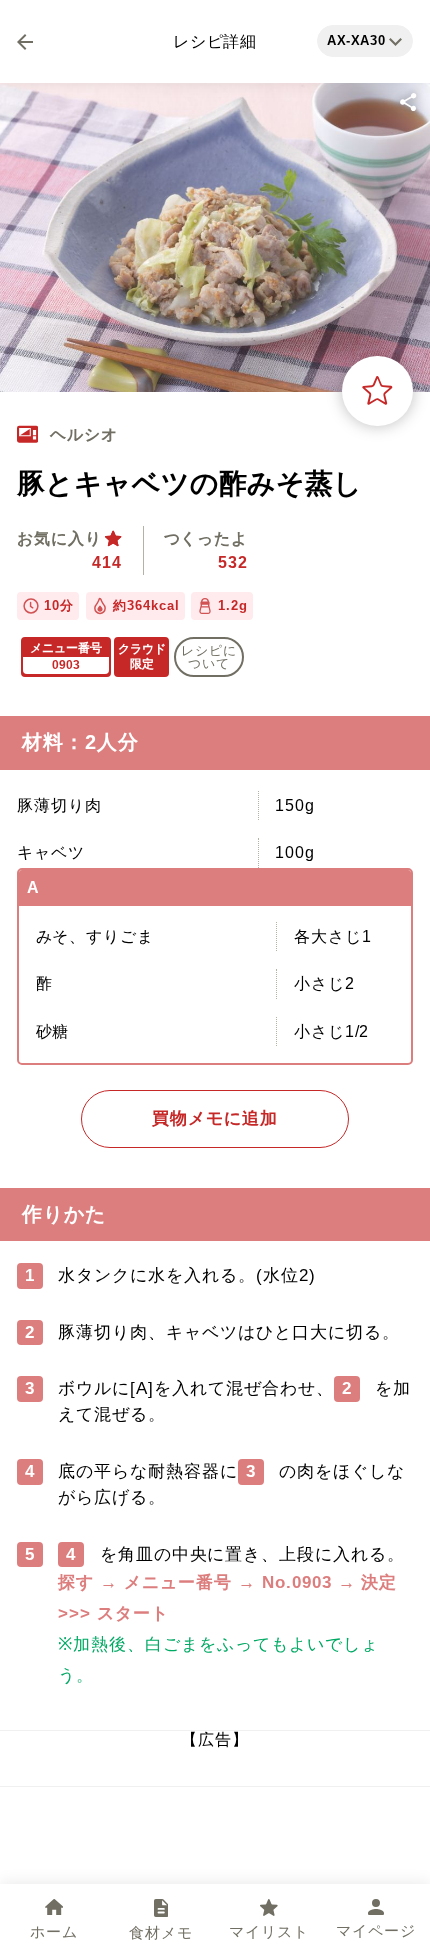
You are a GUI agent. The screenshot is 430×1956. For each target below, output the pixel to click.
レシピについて (209, 657)
